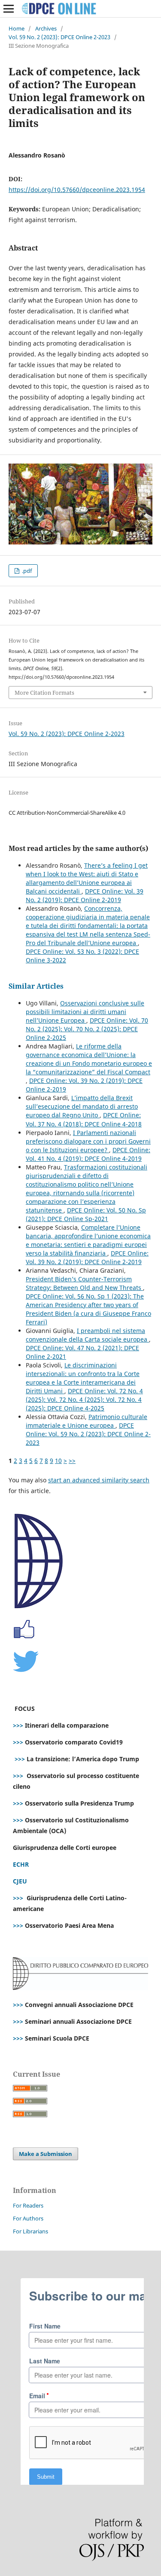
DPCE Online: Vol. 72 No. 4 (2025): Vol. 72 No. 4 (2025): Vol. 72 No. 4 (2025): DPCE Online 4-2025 (84, 1399)
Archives (46, 28)
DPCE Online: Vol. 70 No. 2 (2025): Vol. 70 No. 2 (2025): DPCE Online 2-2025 (87, 1029)
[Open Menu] (9, 9)
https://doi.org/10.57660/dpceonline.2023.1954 (77, 190)
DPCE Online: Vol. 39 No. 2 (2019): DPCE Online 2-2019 (85, 895)
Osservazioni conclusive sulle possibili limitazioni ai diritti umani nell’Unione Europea (85, 1012)
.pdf (26, 571)
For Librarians (30, 2231)
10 (58, 1461)
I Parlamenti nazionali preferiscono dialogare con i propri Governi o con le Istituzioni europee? (88, 1141)
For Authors (28, 2218)
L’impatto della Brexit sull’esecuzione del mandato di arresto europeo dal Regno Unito (82, 1106)
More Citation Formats (44, 693)
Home (17, 28)
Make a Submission (46, 2154)
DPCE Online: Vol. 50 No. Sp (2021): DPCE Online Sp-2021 (86, 1214)
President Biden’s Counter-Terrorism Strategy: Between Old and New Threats (84, 1283)
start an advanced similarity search (99, 1480)
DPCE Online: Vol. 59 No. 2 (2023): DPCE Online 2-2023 (88, 1434)
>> (72, 1461)
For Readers (28, 2205)
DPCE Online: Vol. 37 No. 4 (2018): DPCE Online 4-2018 (84, 1119)
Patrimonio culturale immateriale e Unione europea (87, 1421)
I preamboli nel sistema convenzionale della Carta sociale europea (87, 1335)
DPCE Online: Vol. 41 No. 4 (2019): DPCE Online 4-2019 (88, 1154)
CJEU (20, 1881)
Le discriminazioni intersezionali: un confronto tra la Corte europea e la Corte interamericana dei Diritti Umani (83, 1378)
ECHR (21, 1864)
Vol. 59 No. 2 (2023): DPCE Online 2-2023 (59, 37)
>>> (18, 1725)
